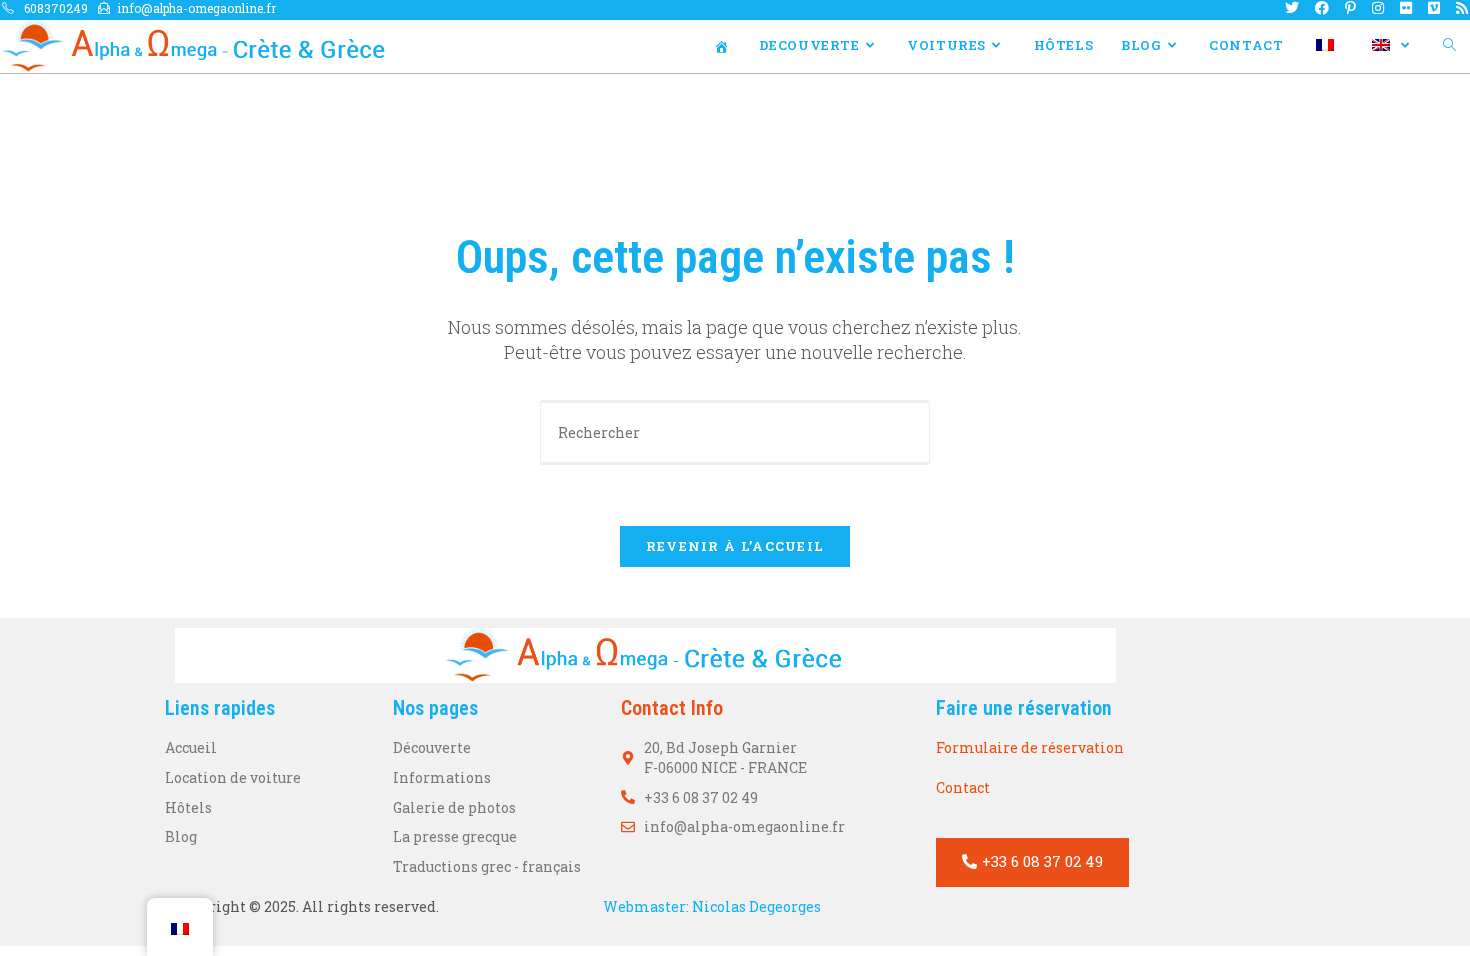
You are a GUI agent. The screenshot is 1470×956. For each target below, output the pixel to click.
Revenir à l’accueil (735, 546)
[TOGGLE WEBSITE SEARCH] (1449, 45)
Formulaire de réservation (1030, 747)
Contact (963, 787)
